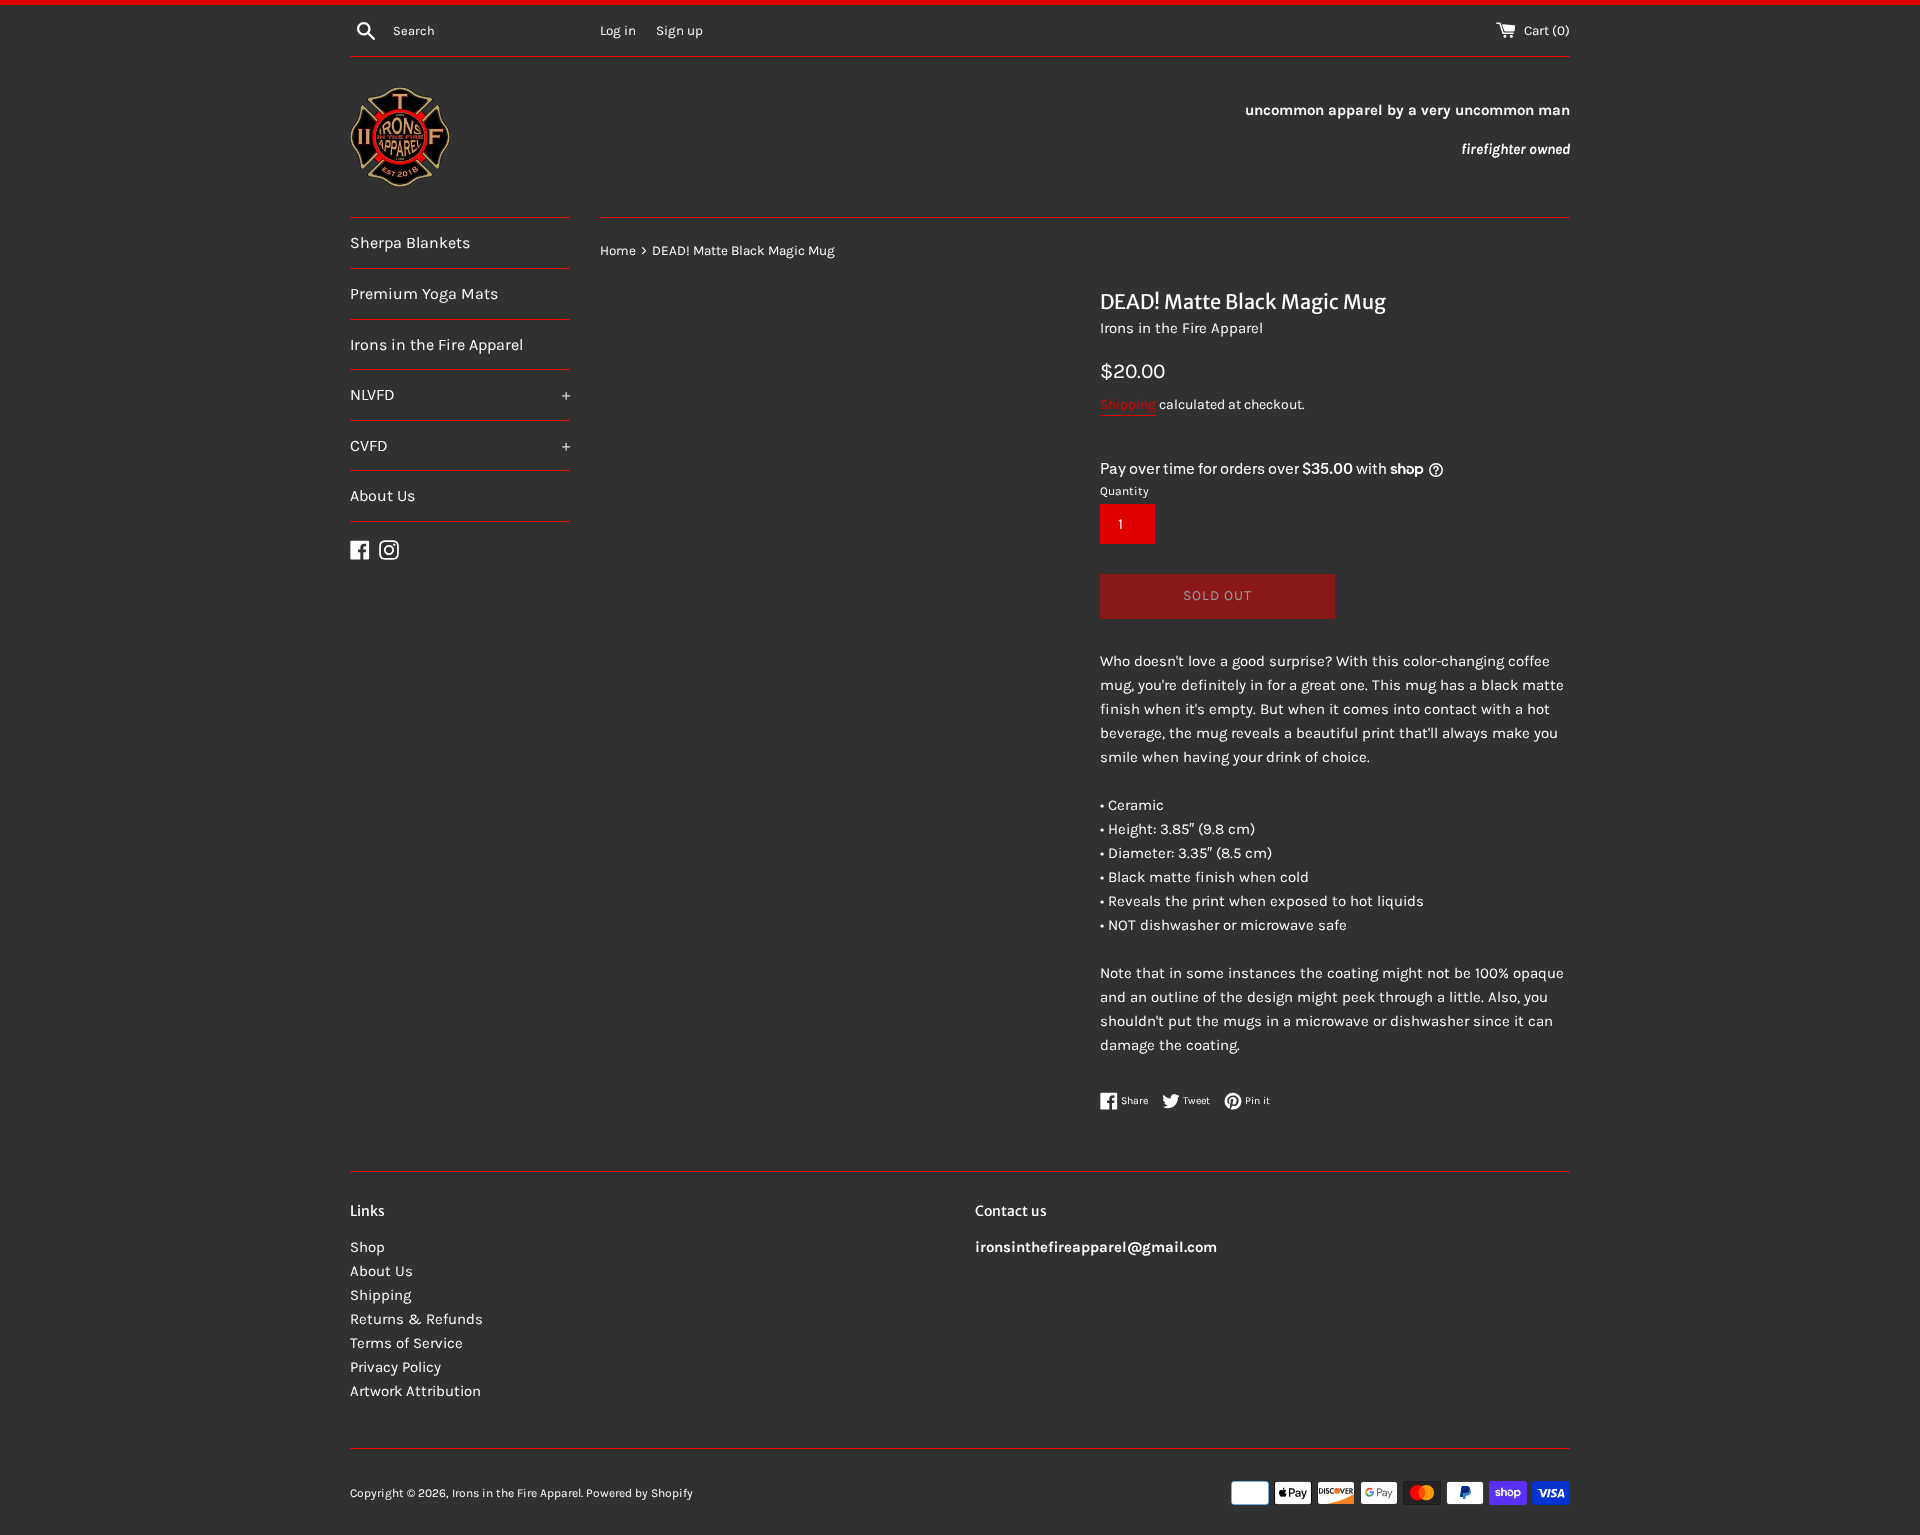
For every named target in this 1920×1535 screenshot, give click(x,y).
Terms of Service (406, 1343)
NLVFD (460, 394)
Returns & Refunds (416, 1319)
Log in (618, 30)
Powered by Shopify (639, 1493)
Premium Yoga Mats (424, 293)
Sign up (679, 30)
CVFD (460, 445)
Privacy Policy (395, 1367)
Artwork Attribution (415, 1391)
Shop (367, 1247)
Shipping (1128, 404)
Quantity (1124, 491)
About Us (382, 495)
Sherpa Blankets (410, 242)
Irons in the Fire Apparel (436, 344)
